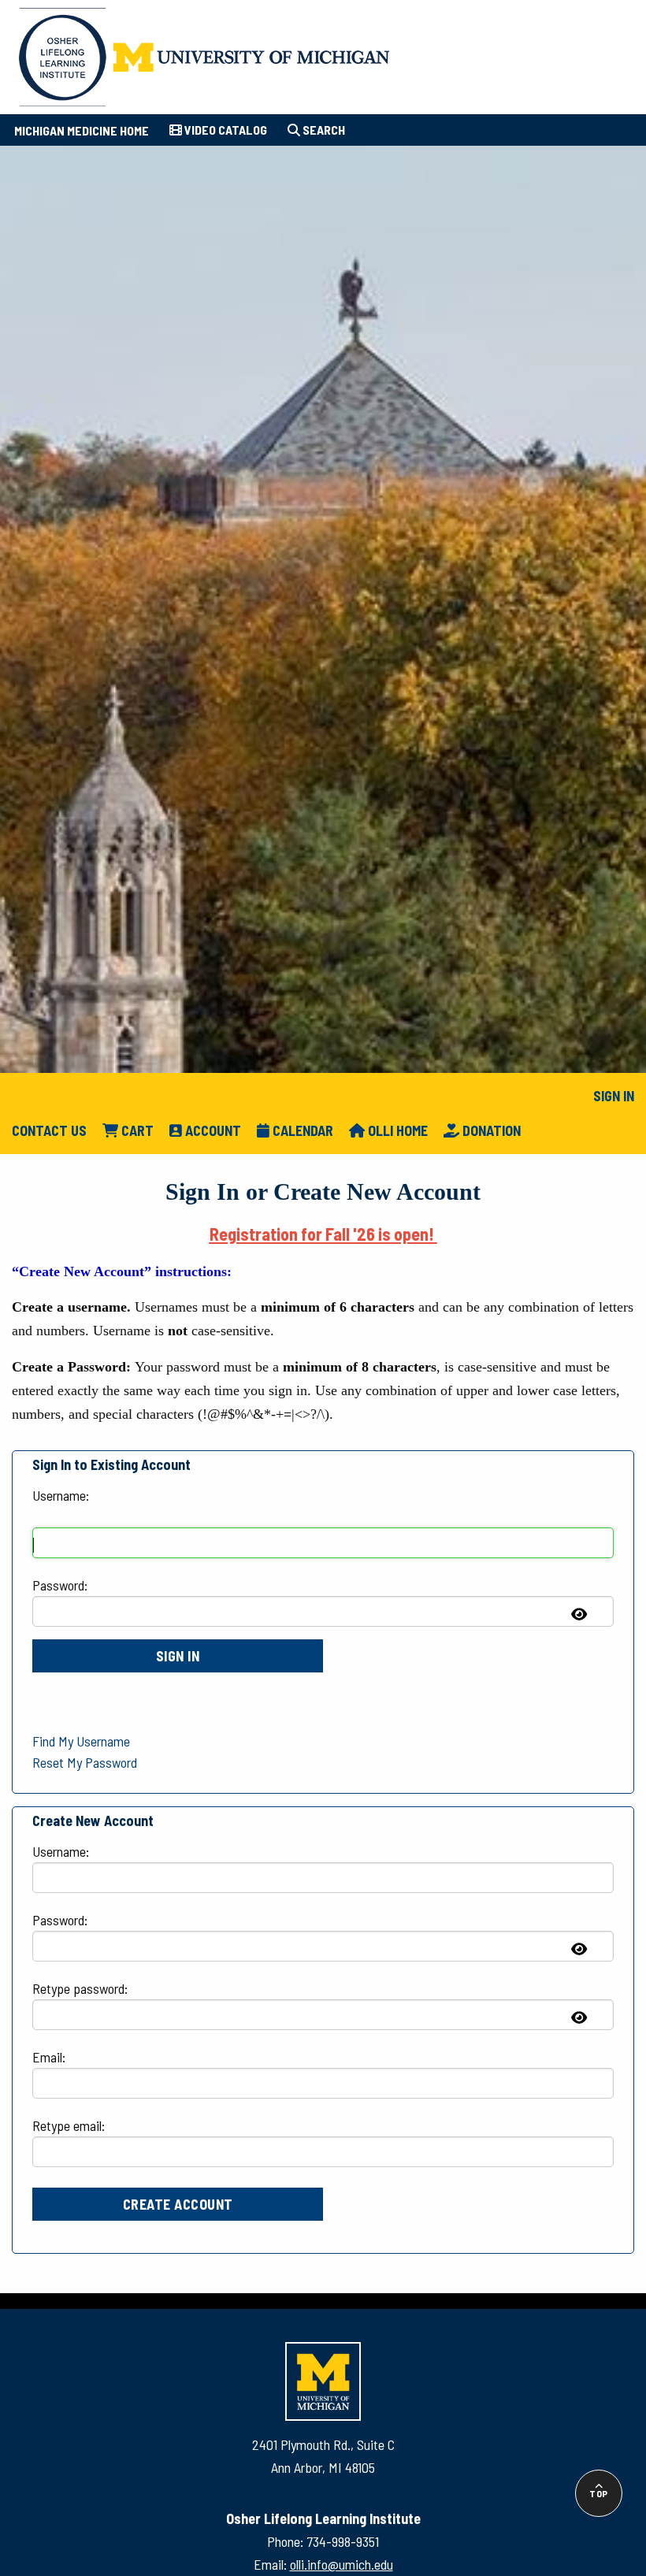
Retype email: (69, 2125)
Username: (61, 1495)
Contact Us (49, 1130)
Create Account (178, 2204)
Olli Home (396, 1130)
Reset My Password (85, 1762)
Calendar (301, 1130)
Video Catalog (225, 130)
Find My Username (81, 1741)
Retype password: (80, 1988)
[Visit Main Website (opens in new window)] (204, 54)
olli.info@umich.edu (342, 2564)
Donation (490, 1130)
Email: (49, 2057)
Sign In (614, 1096)
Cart (136, 1130)
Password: (60, 1585)
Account (212, 1130)
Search (323, 130)
